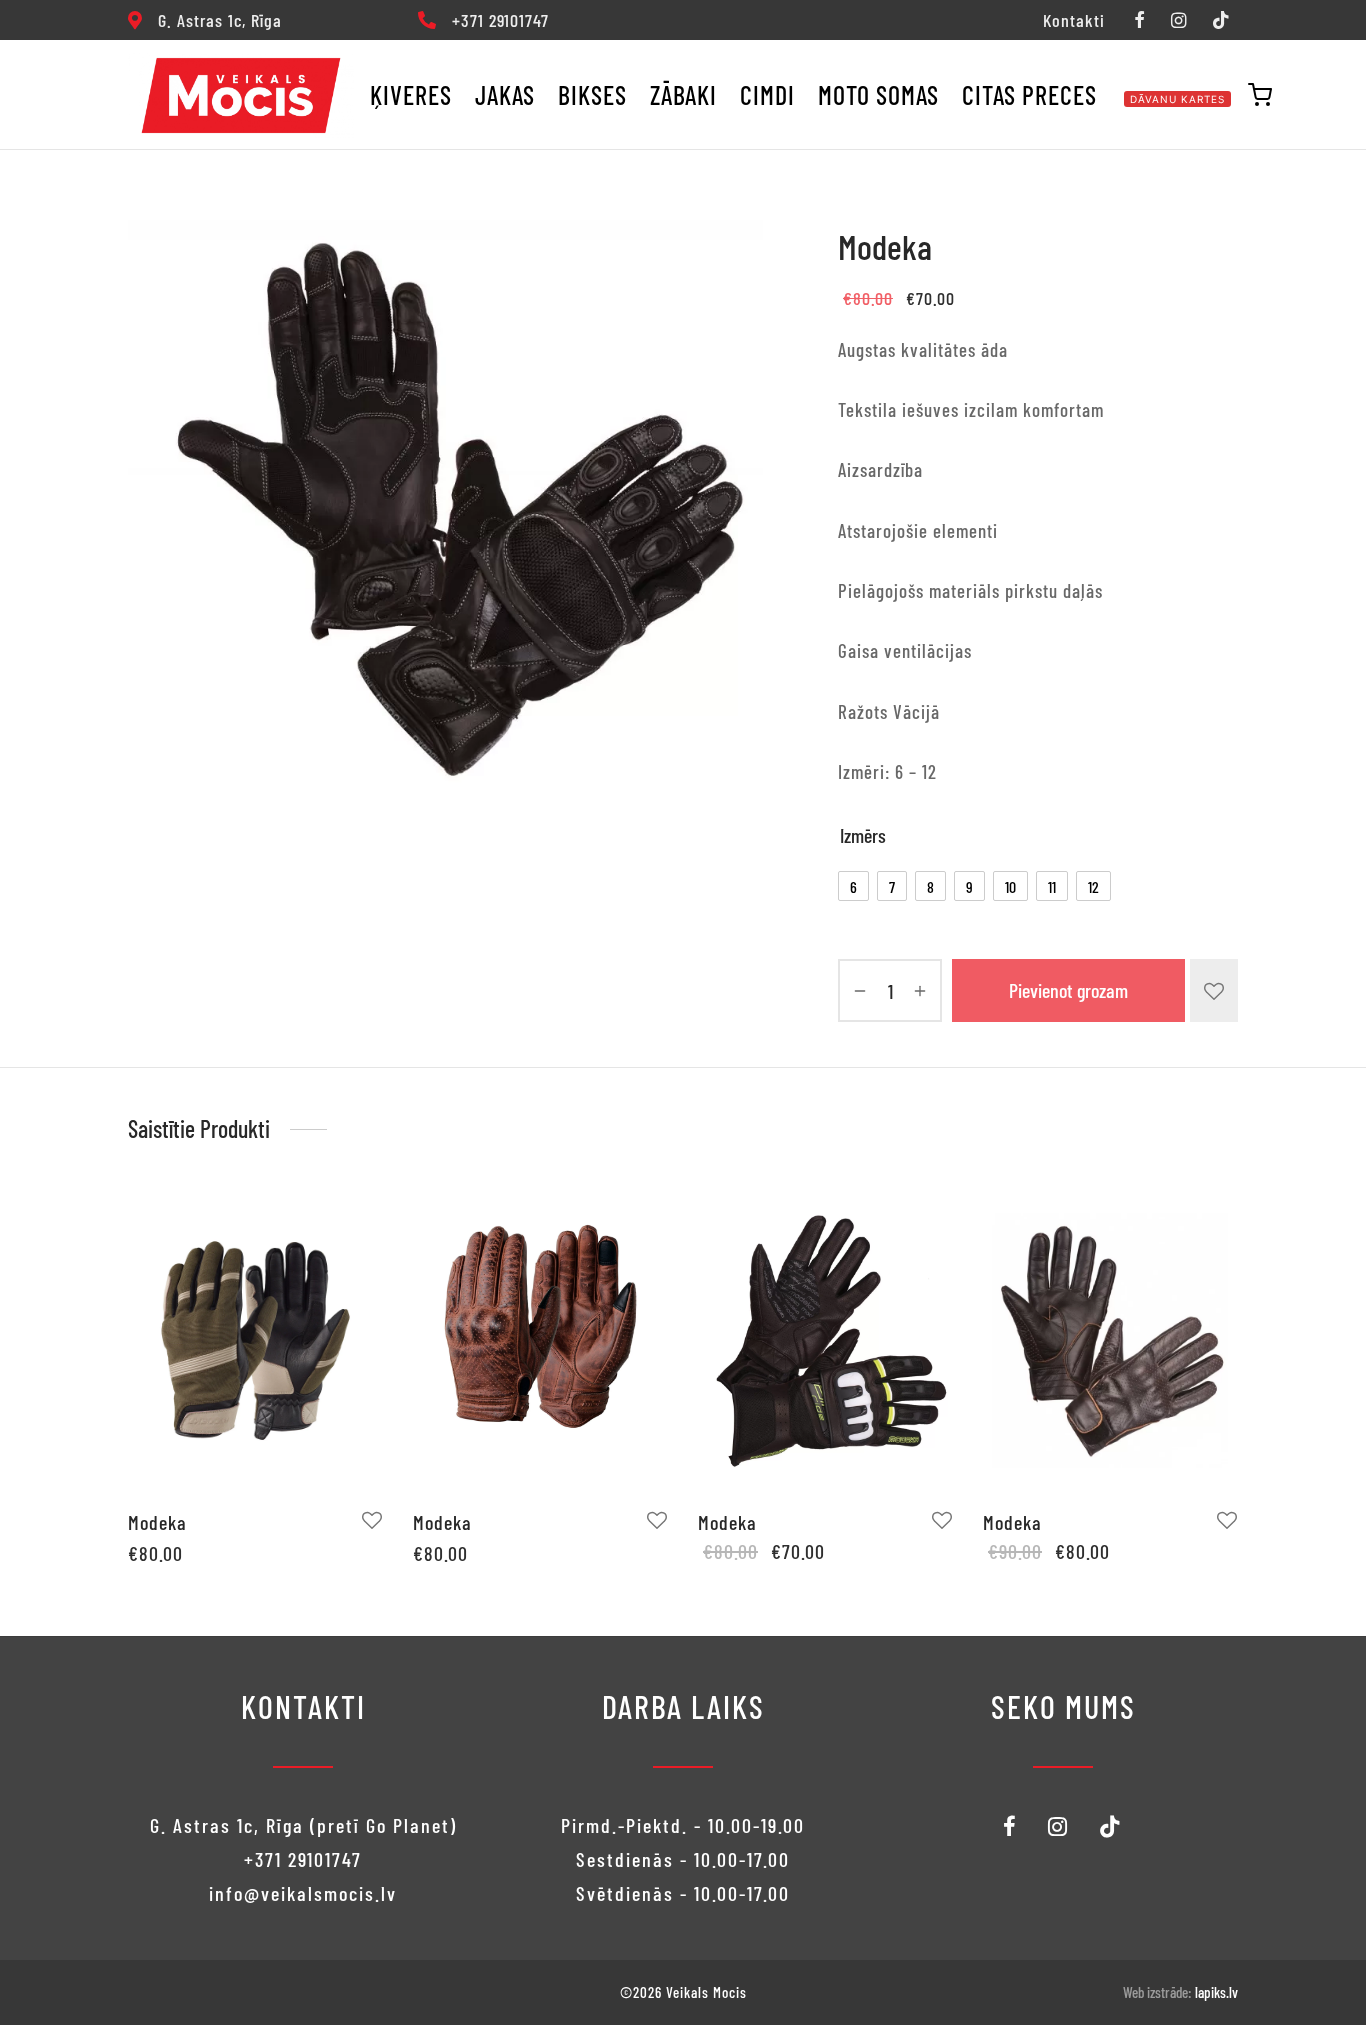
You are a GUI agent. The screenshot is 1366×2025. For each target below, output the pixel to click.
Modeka (157, 1522)
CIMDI (767, 94)
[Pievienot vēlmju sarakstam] (1214, 990)
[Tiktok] (1221, 21)
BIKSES (592, 94)
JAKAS (505, 94)
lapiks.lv (1216, 1992)
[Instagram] (1178, 21)
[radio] (853, 886)
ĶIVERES (411, 94)
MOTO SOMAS (878, 94)
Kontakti (1074, 20)
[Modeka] (255, 1340)
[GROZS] (1260, 95)
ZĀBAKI (683, 94)
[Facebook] (1138, 21)
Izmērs (863, 835)
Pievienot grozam (1068, 991)
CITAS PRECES (1029, 94)
